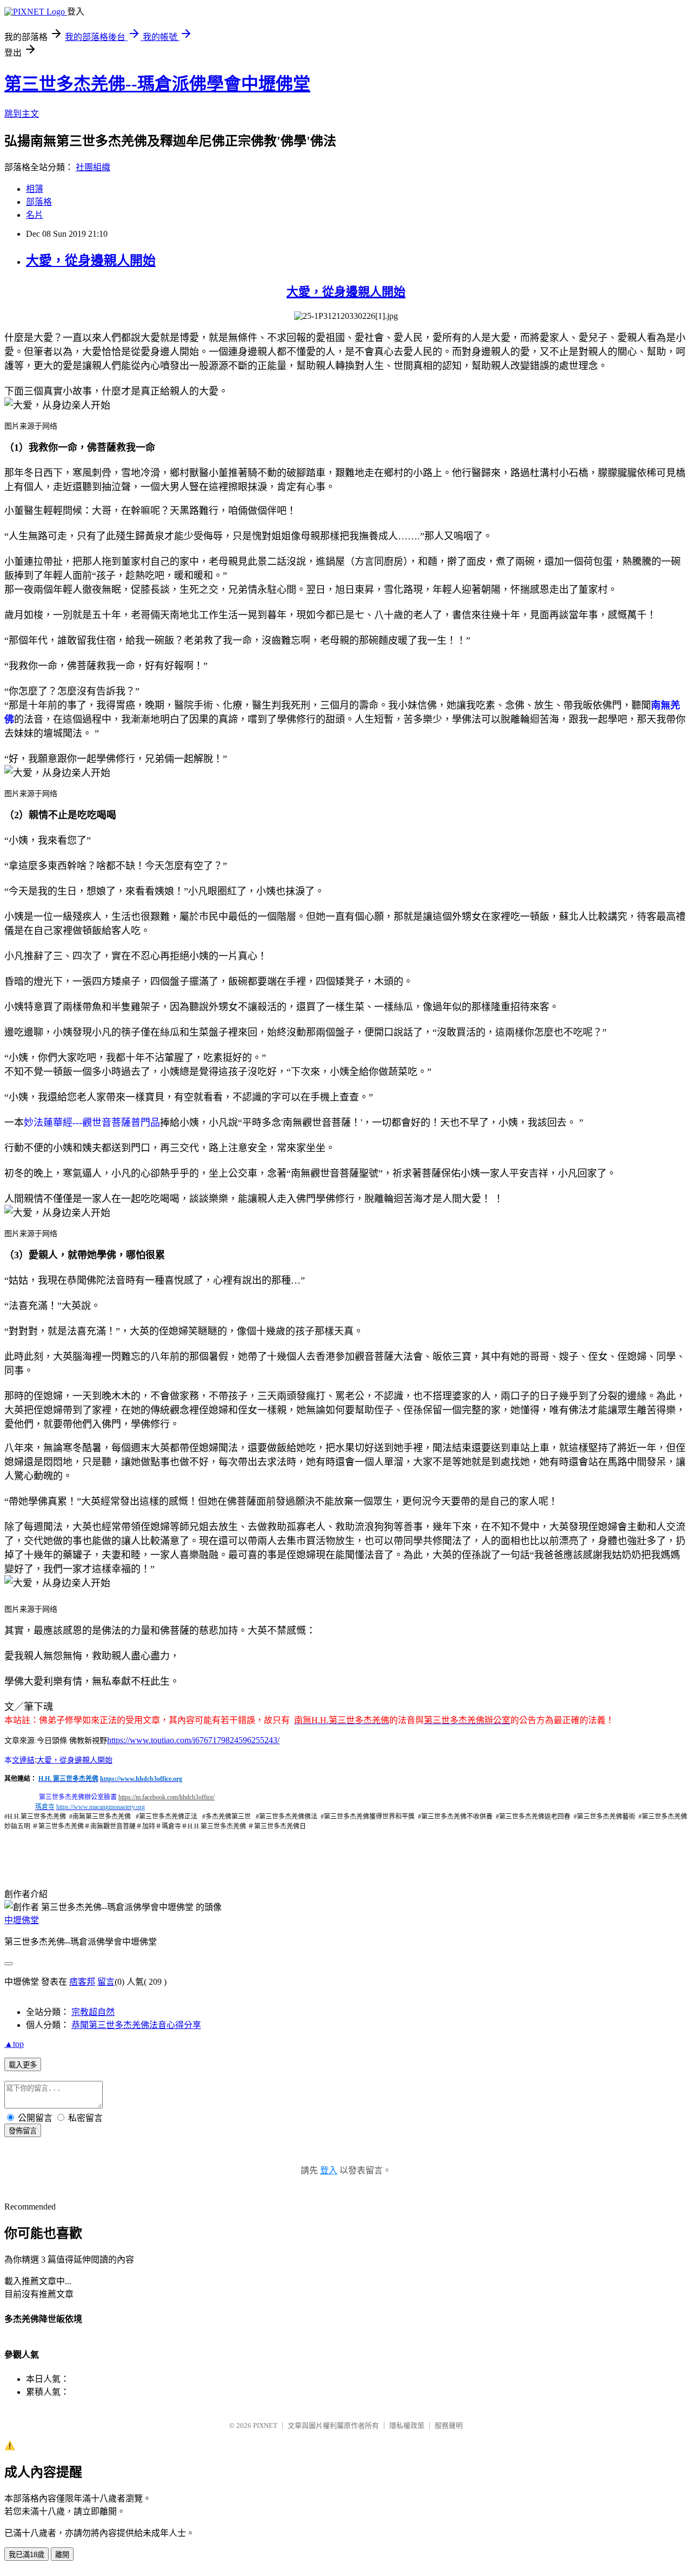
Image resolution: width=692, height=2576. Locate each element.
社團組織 (93, 167)
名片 (35, 215)
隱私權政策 (407, 2425)
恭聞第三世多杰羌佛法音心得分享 (136, 2025)
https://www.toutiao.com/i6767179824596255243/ (193, 1740)
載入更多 (23, 2065)
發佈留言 (23, 2131)
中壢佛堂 (22, 1920)
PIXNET (265, 2425)
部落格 (39, 202)
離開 (62, 2555)
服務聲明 (449, 2425)
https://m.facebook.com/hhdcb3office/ (167, 1797)
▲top (14, 2044)
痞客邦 (82, 1982)
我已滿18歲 (26, 2555)
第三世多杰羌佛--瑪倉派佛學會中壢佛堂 (157, 84)
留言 (106, 1982)
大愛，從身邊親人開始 (91, 261)
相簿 (35, 189)
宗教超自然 (93, 2012)
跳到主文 (22, 114)
